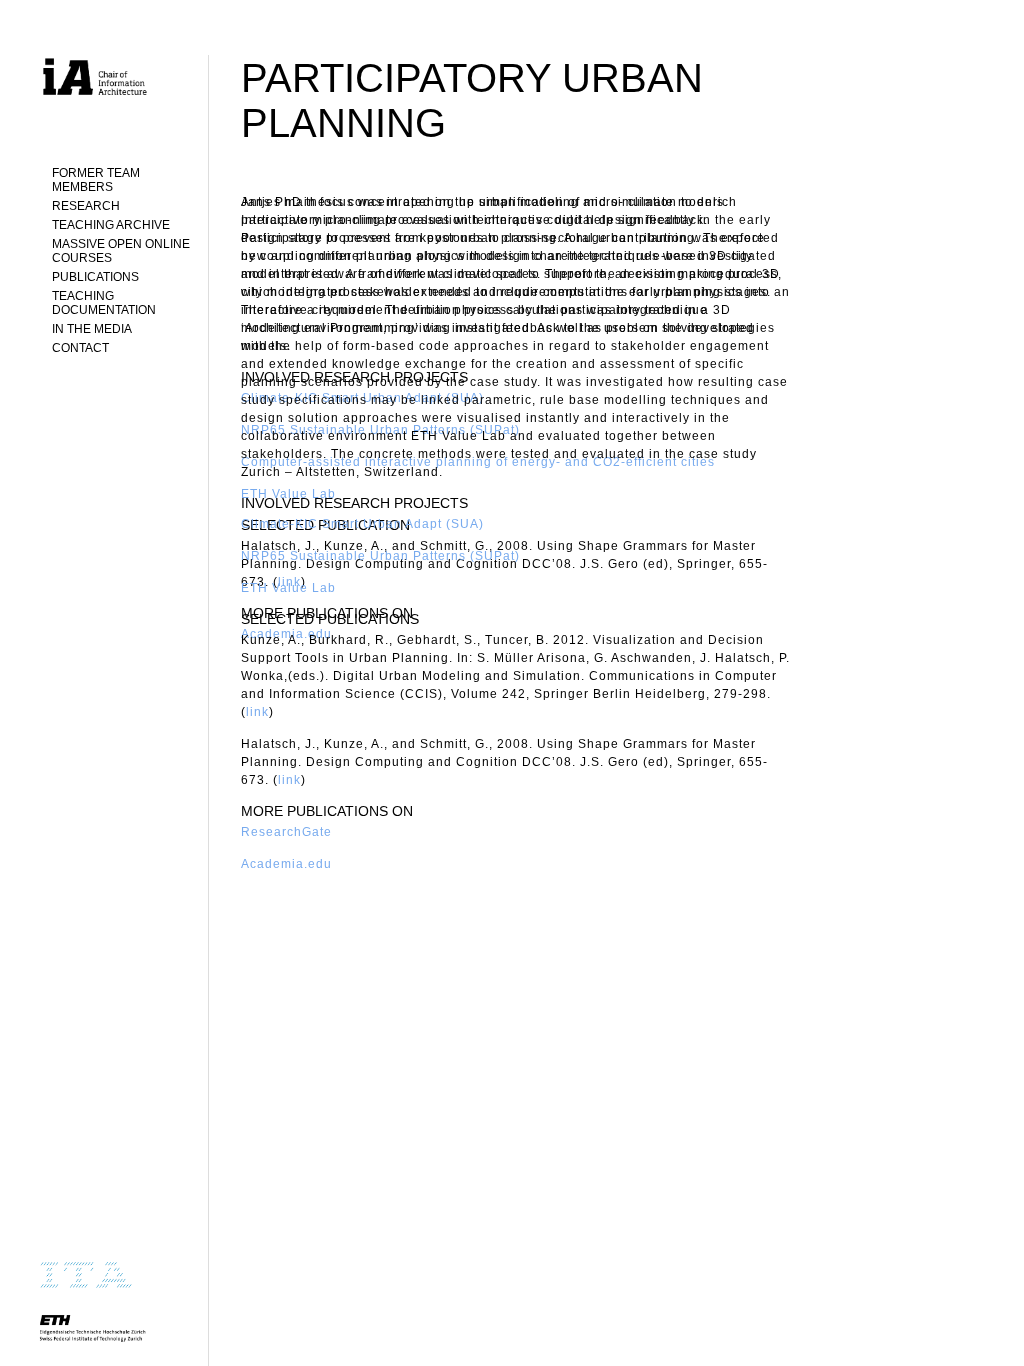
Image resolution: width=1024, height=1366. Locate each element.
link (257, 712)
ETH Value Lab (288, 588)
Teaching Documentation (104, 303)
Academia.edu (286, 864)
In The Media (92, 329)
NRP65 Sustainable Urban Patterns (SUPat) (380, 556)
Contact (80, 348)
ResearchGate (286, 832)
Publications (95, 277)
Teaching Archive (111, 225)
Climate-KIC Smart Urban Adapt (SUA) (362, 524)
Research (86, 206)
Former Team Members (96, 180)
